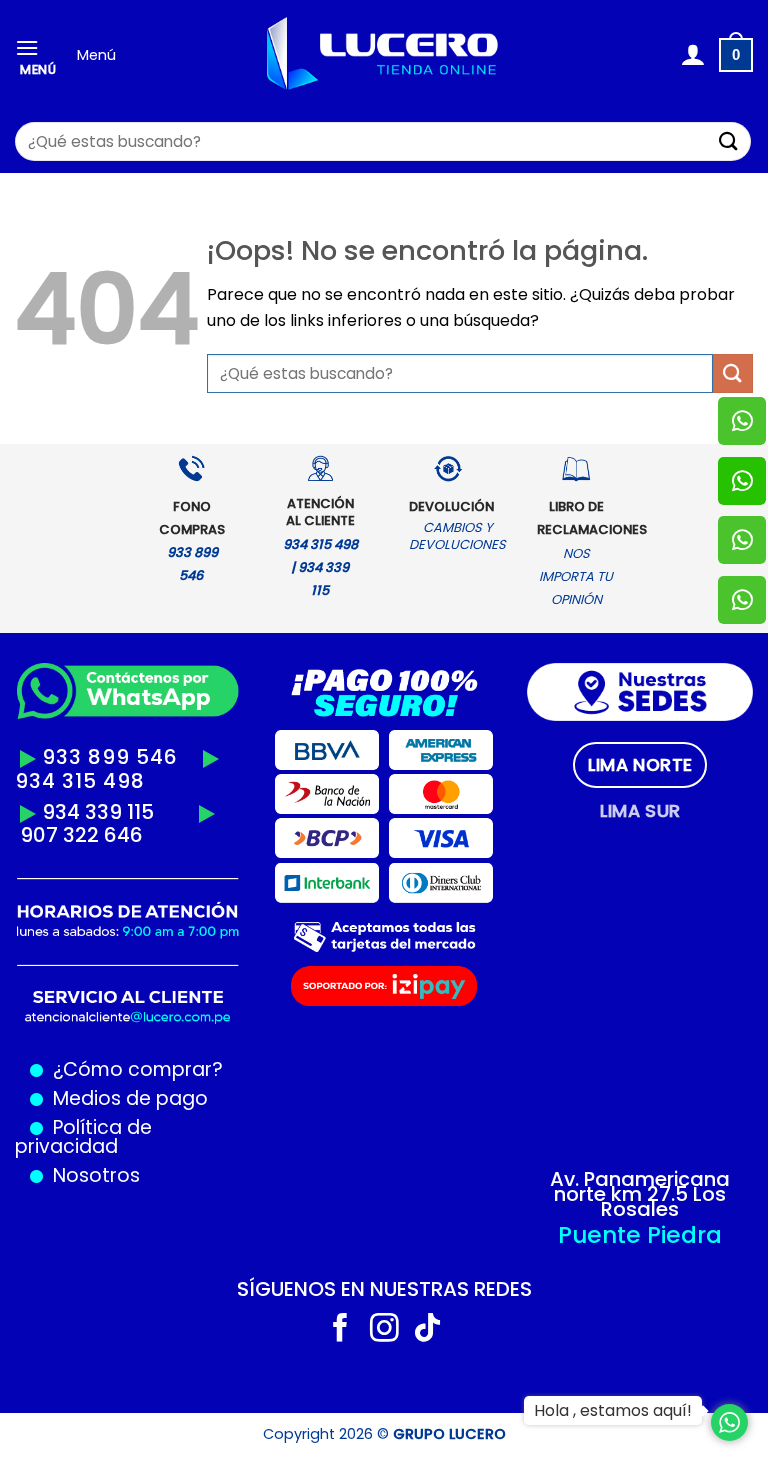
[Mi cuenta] (692, 55)
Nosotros (96, 1175)
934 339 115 (98, 812)
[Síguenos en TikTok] (427, 1330)
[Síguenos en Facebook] (340, 1330)
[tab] (640, 765)
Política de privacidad (83, 1137)
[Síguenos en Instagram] (384, 1330)
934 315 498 (80, 781)
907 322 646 (81, 835)
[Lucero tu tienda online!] (384, 55)
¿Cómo (88, 1069)
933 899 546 (110, 757)
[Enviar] (729, 141)
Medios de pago (125, 1098)
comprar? (173, 1069)
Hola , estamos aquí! (613, 1410)
